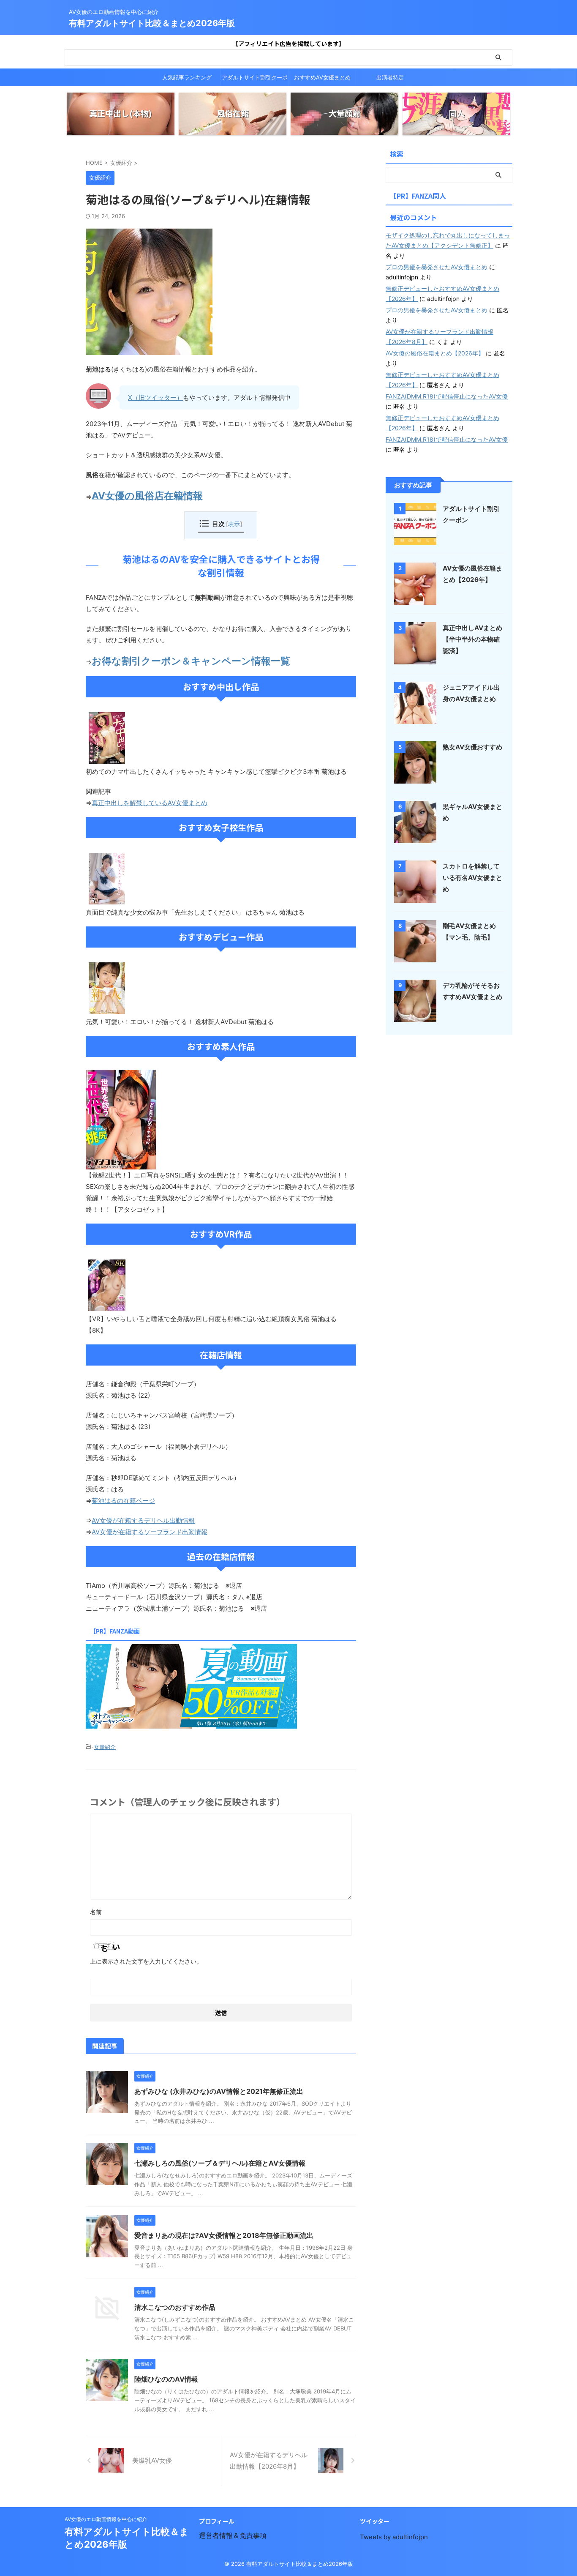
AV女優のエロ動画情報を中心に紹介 (106, 2519)
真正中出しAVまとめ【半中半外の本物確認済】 (472, 639)
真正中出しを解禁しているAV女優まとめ (150, 803)
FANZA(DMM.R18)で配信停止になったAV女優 (447, 396)
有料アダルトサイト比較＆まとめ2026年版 (152, 23)
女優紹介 (105, 1747)
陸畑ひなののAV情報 (166, 2379)
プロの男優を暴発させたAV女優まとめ (437, 267)
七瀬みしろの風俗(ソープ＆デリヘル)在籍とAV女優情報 (220, 2163)
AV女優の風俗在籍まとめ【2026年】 (435, 353)
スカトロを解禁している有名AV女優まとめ (472, 878)
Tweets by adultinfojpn (394, 2537)
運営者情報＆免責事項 (233, 2535)
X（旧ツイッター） (155, 397)
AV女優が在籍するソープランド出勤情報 (150, 1532)
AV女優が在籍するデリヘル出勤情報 (143, 1520)
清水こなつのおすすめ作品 (175, 2307)
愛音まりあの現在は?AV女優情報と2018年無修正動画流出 (224, 2235)
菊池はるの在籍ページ (123, 1501)
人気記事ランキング (187, 77)
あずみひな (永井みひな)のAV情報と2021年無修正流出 (219, 2091)
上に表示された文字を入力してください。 (146, 1961)
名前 (96, 1912)
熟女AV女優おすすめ (472, 747)
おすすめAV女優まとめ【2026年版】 (322, 80)
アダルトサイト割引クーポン (255, 80)
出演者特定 (390, 77)
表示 (234, 524)
